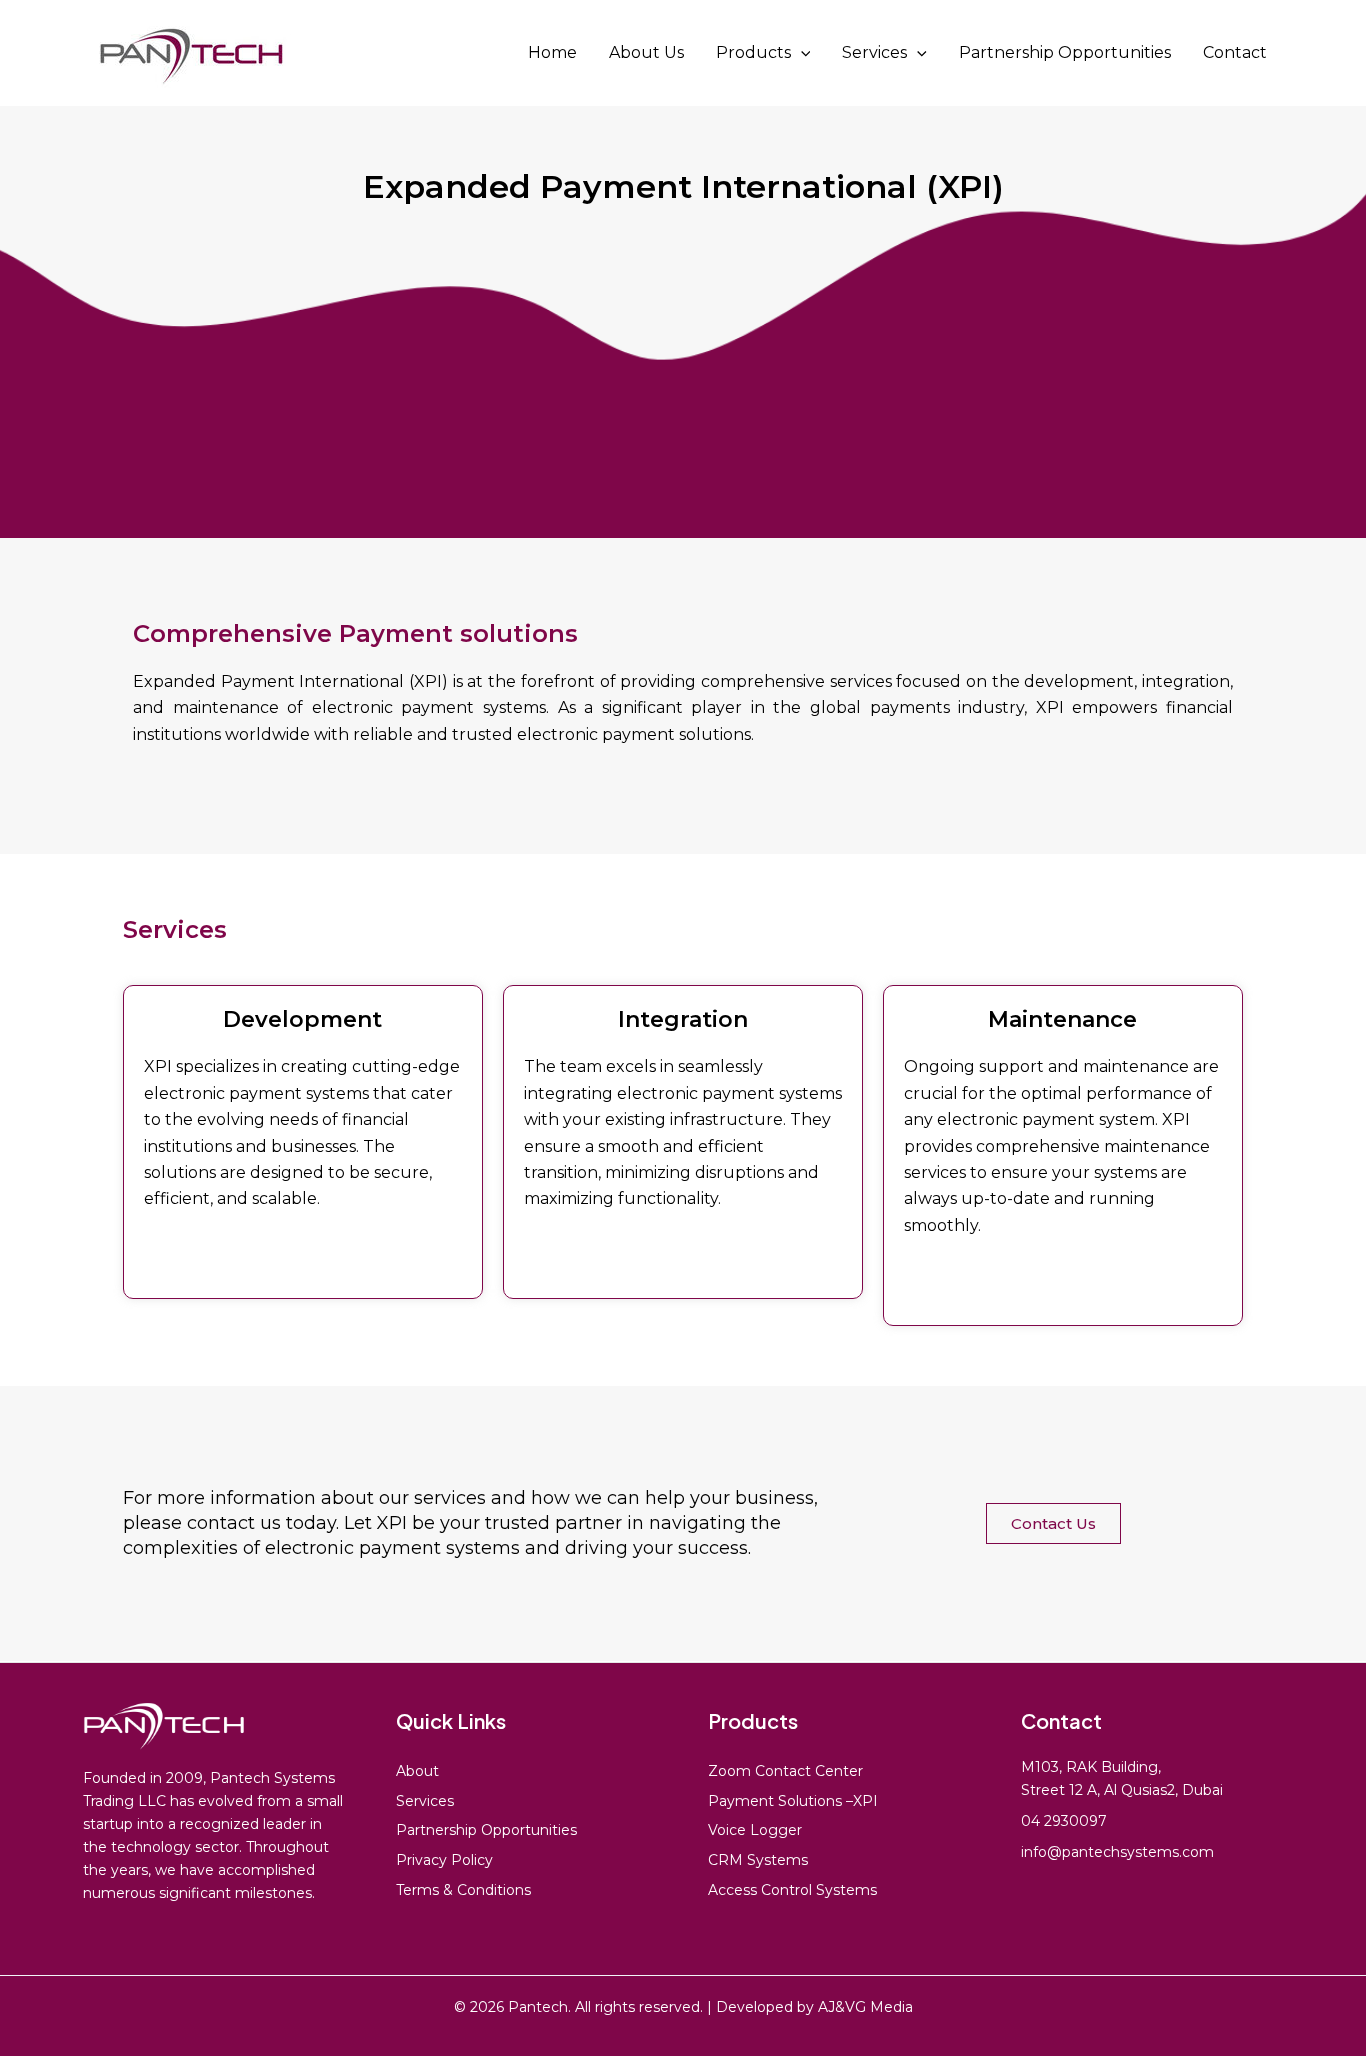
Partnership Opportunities (1065, 52)
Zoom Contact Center (785, 1771)
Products (753, 52)
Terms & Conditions (463, 1890)
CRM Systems (758, 1860)
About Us (646, 52)
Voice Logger (755, 1830)
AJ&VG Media (865, 2007)
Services (874, 52)
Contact (1235, 52)
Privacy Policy (444, 1860)
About (417, 1771)
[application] (801, 53)
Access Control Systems (792, 1890)
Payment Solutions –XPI (793, 1801)
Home (552, 52)
